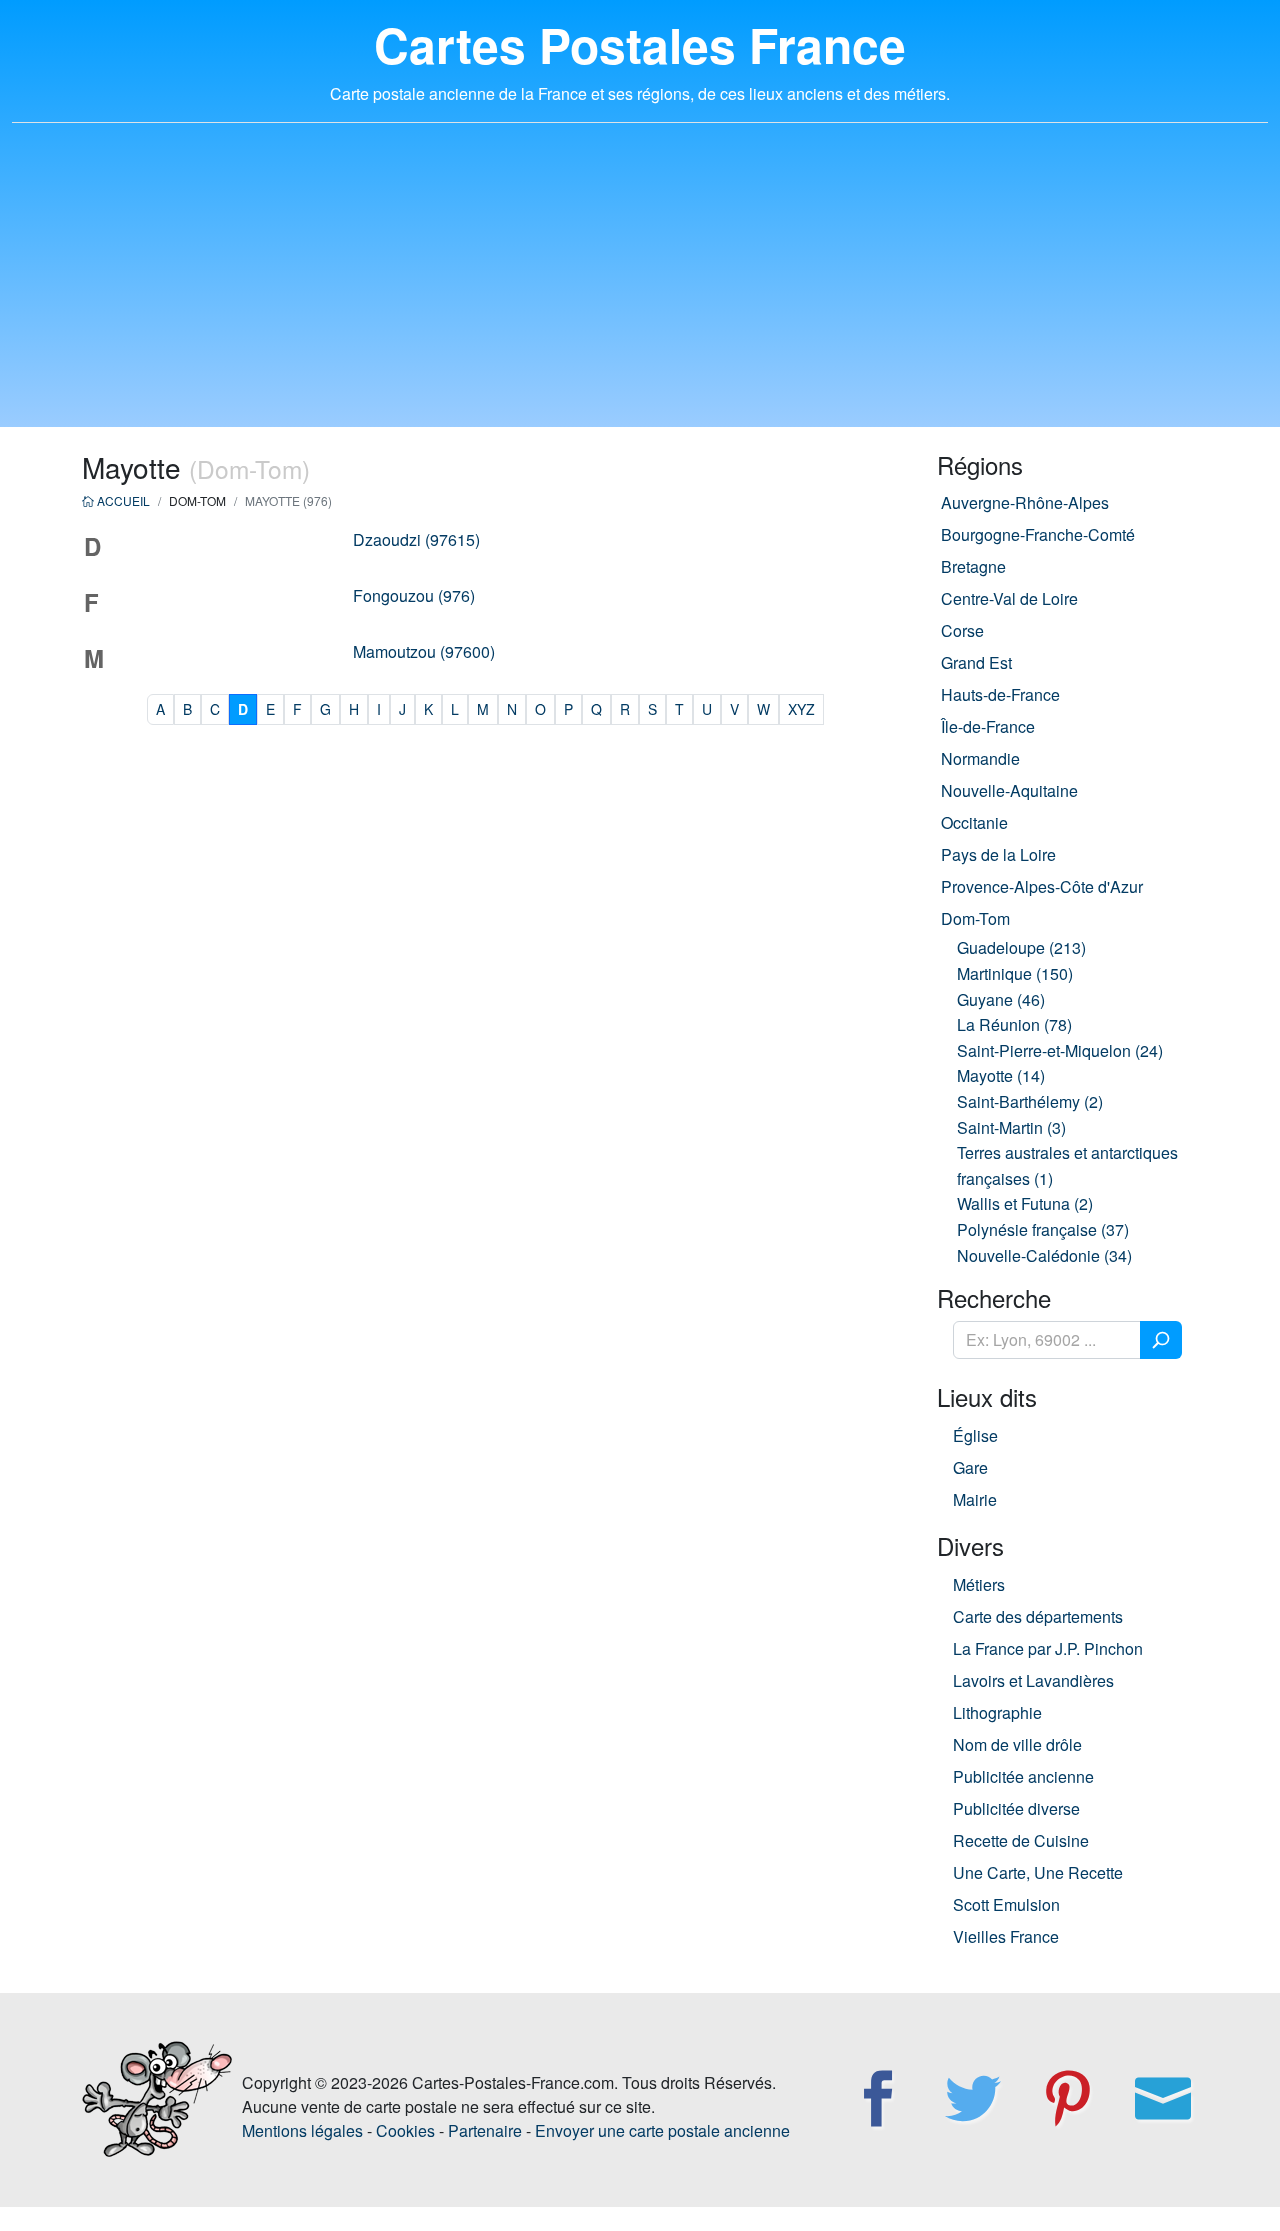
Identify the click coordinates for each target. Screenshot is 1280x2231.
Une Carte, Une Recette (1038, 1872)
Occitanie (974, 822)
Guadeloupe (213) (1021, 947)
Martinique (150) (1015, 973)
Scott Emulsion (1006, 1904)
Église (975, 1435)
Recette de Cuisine (1021, 1840)
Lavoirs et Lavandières (1033, 1680)
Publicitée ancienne (1023, 1776)
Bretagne (973, 566)
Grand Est (976, 662)
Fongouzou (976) (414, 595)
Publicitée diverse (1016, 1808)
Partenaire (485, 2130)
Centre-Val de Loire (1009, 598)
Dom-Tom (975, 918)
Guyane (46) (1001, 999)
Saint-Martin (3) (1011, 1127)
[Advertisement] (640, 287)
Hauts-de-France (1000, 694)
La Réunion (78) (1014, 1024)
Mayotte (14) (1001, 1075)
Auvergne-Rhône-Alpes (1025, 502)
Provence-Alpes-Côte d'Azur (1042, 886)
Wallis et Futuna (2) (1025, 1203)
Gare (970, 1467)
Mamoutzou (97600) (424, 651)
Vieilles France (1006, 1936)
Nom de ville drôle (1017, 1744)
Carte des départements (1038, 1616)
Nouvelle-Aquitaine (1009, 790)
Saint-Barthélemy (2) (1030, 1101)
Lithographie (997, 1712)
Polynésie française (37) (1043, 1229)
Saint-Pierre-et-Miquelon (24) (1060, 1050)
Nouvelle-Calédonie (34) (1044, 1255)
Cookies (405, 2130)
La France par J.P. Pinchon (1048, 1648)
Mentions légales (302, 2130)
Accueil (122, 500)
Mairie (975, 1499)
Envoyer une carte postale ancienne (662, 2130)
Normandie (980, 758)
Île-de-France (988, 726)
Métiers (979, 1584)
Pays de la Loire (998, 854)
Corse (962, 630)
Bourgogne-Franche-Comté (1038, 534)
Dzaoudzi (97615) (416, 539)
